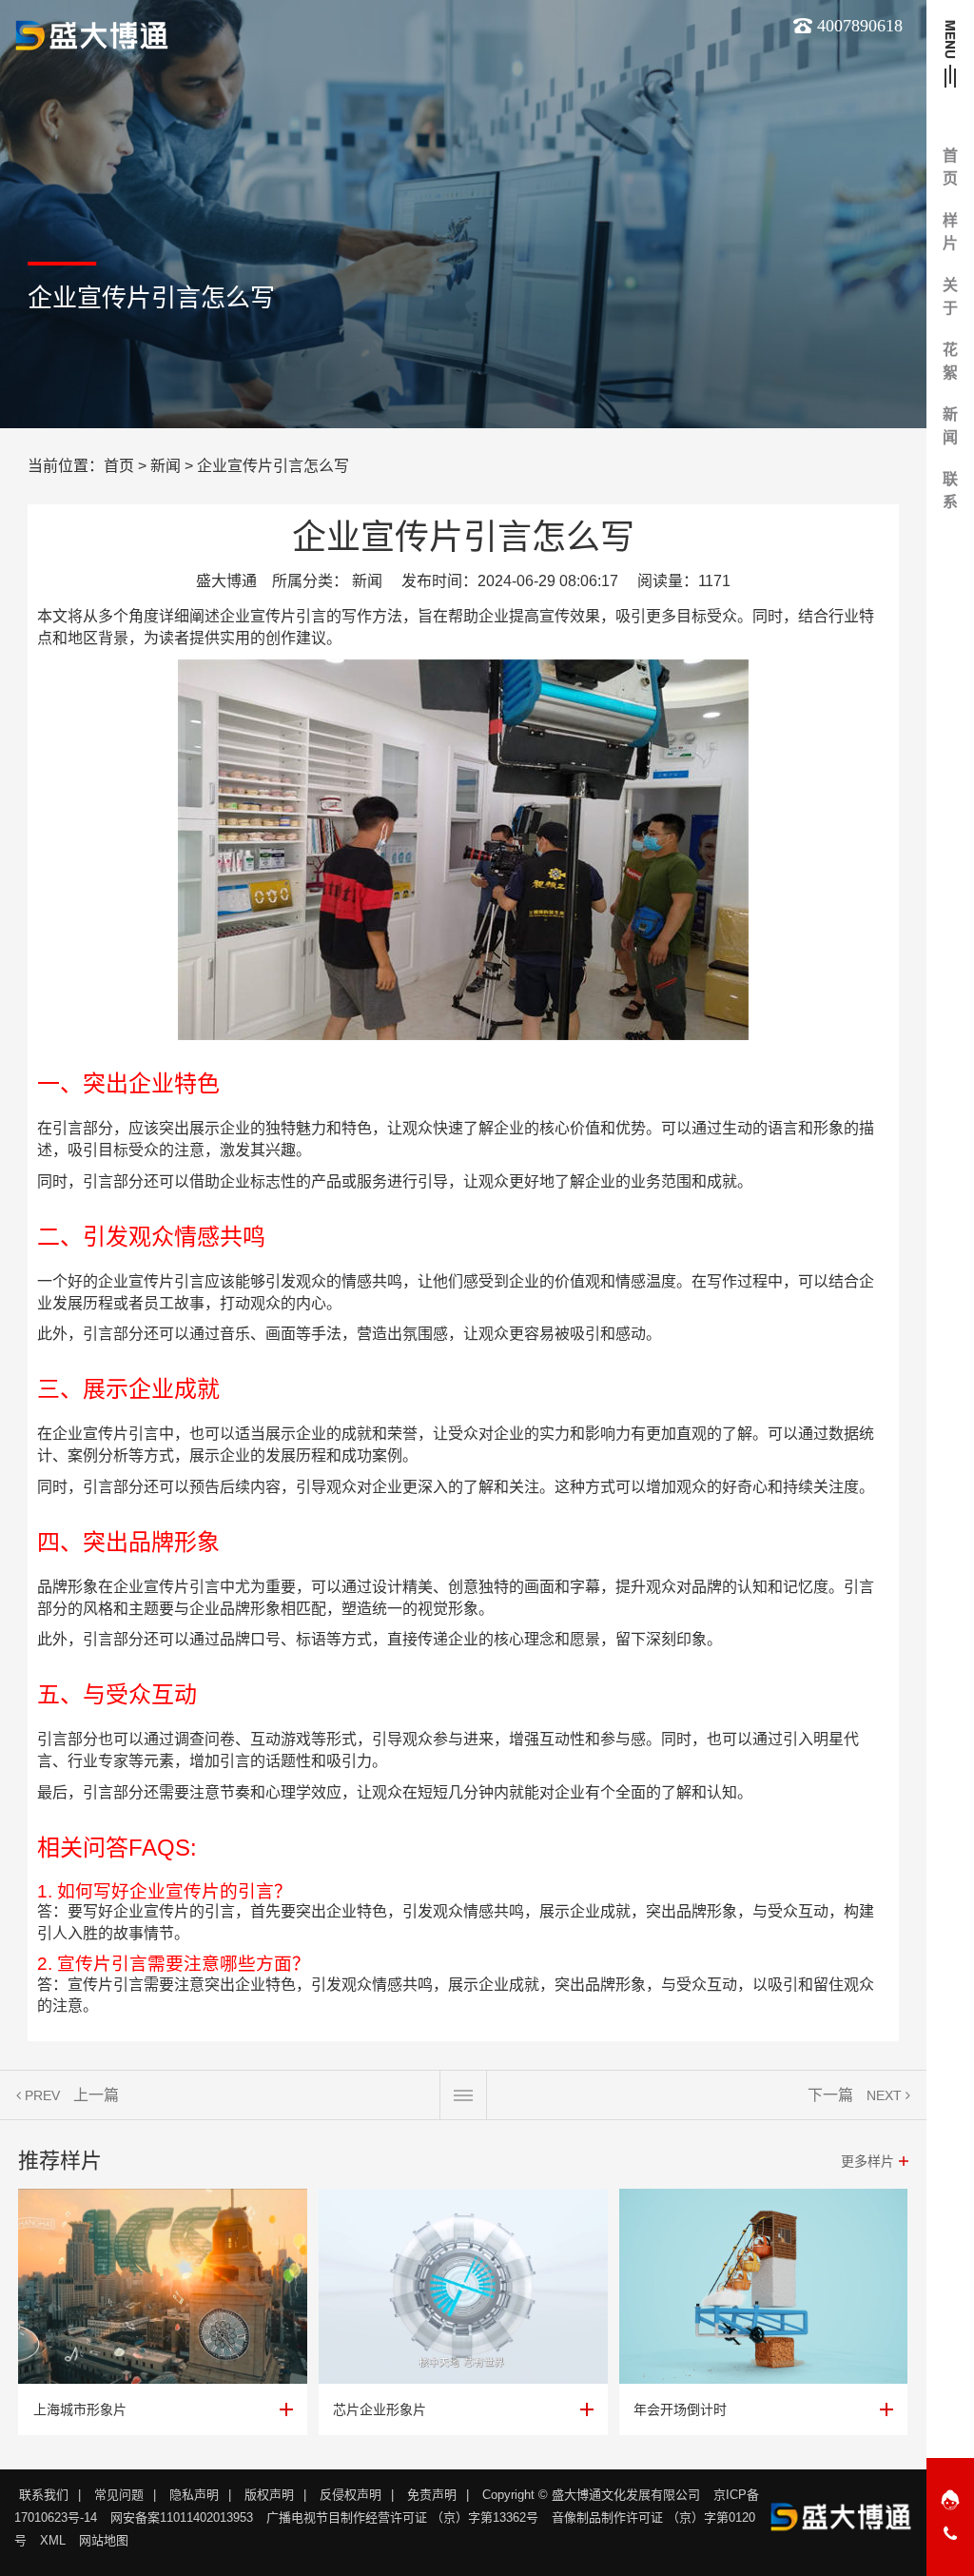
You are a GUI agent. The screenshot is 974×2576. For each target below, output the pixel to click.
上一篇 (96, 2095)
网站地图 (104, 2540)
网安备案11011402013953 (182, 2517)
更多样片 (867, 2161)
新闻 (166, 466)
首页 (119, 466)
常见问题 (119, 2495)
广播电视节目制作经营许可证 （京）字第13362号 (402, 2517)
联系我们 (44, 2495)
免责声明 (432, 2495)
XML (53, 2540)
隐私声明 (194, 2495)
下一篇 (830, 2095)
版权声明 (269, 2495)
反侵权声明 (351, 2495)
